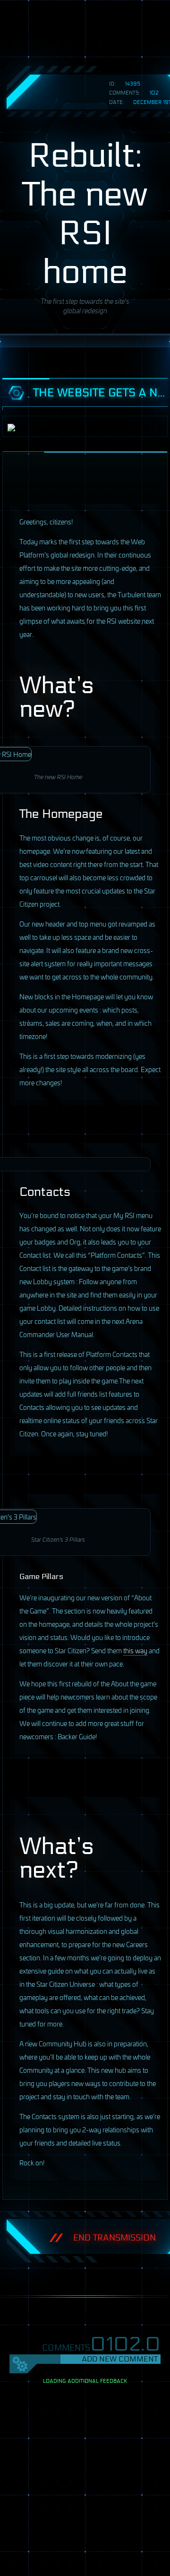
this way (135, 1650)
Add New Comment (120, 2359)
